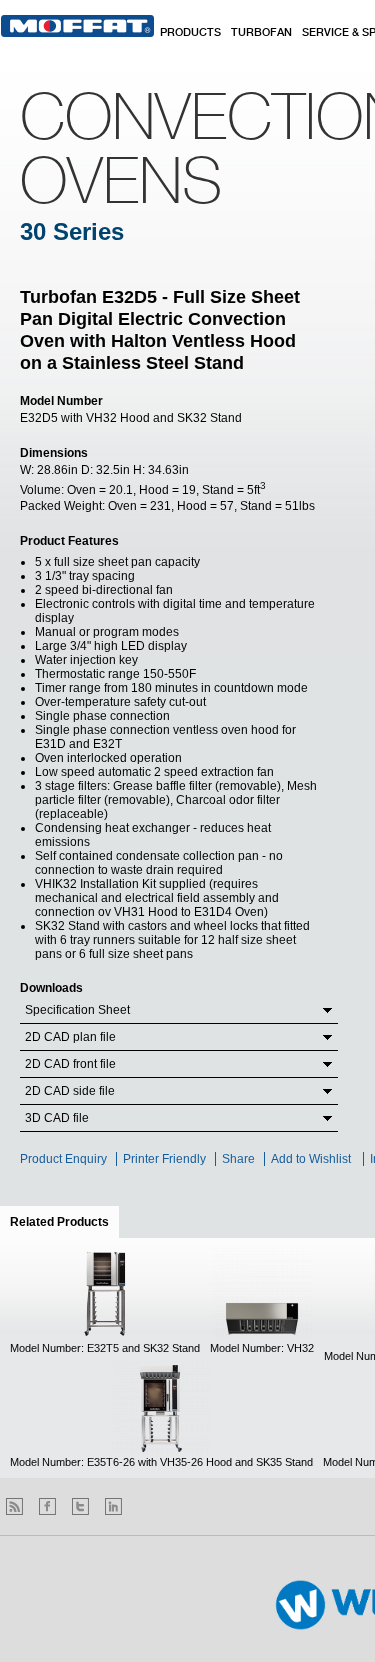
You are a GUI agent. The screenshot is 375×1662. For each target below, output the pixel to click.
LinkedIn (113, 1506)
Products (190, 33)
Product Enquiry (63, 1159)
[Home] (77, 26)
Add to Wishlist (311, 1159)
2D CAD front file (70, 1064)
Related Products (64, 1222)
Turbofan (261, 33)
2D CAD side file (70, 1091)
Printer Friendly (164, 1159)
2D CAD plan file (70, 1037)
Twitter (80, 1506)
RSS (14, 1506)
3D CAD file (57, 1118)
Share (238, 1159)
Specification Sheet (77, 1010)
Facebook (47, 1506)
